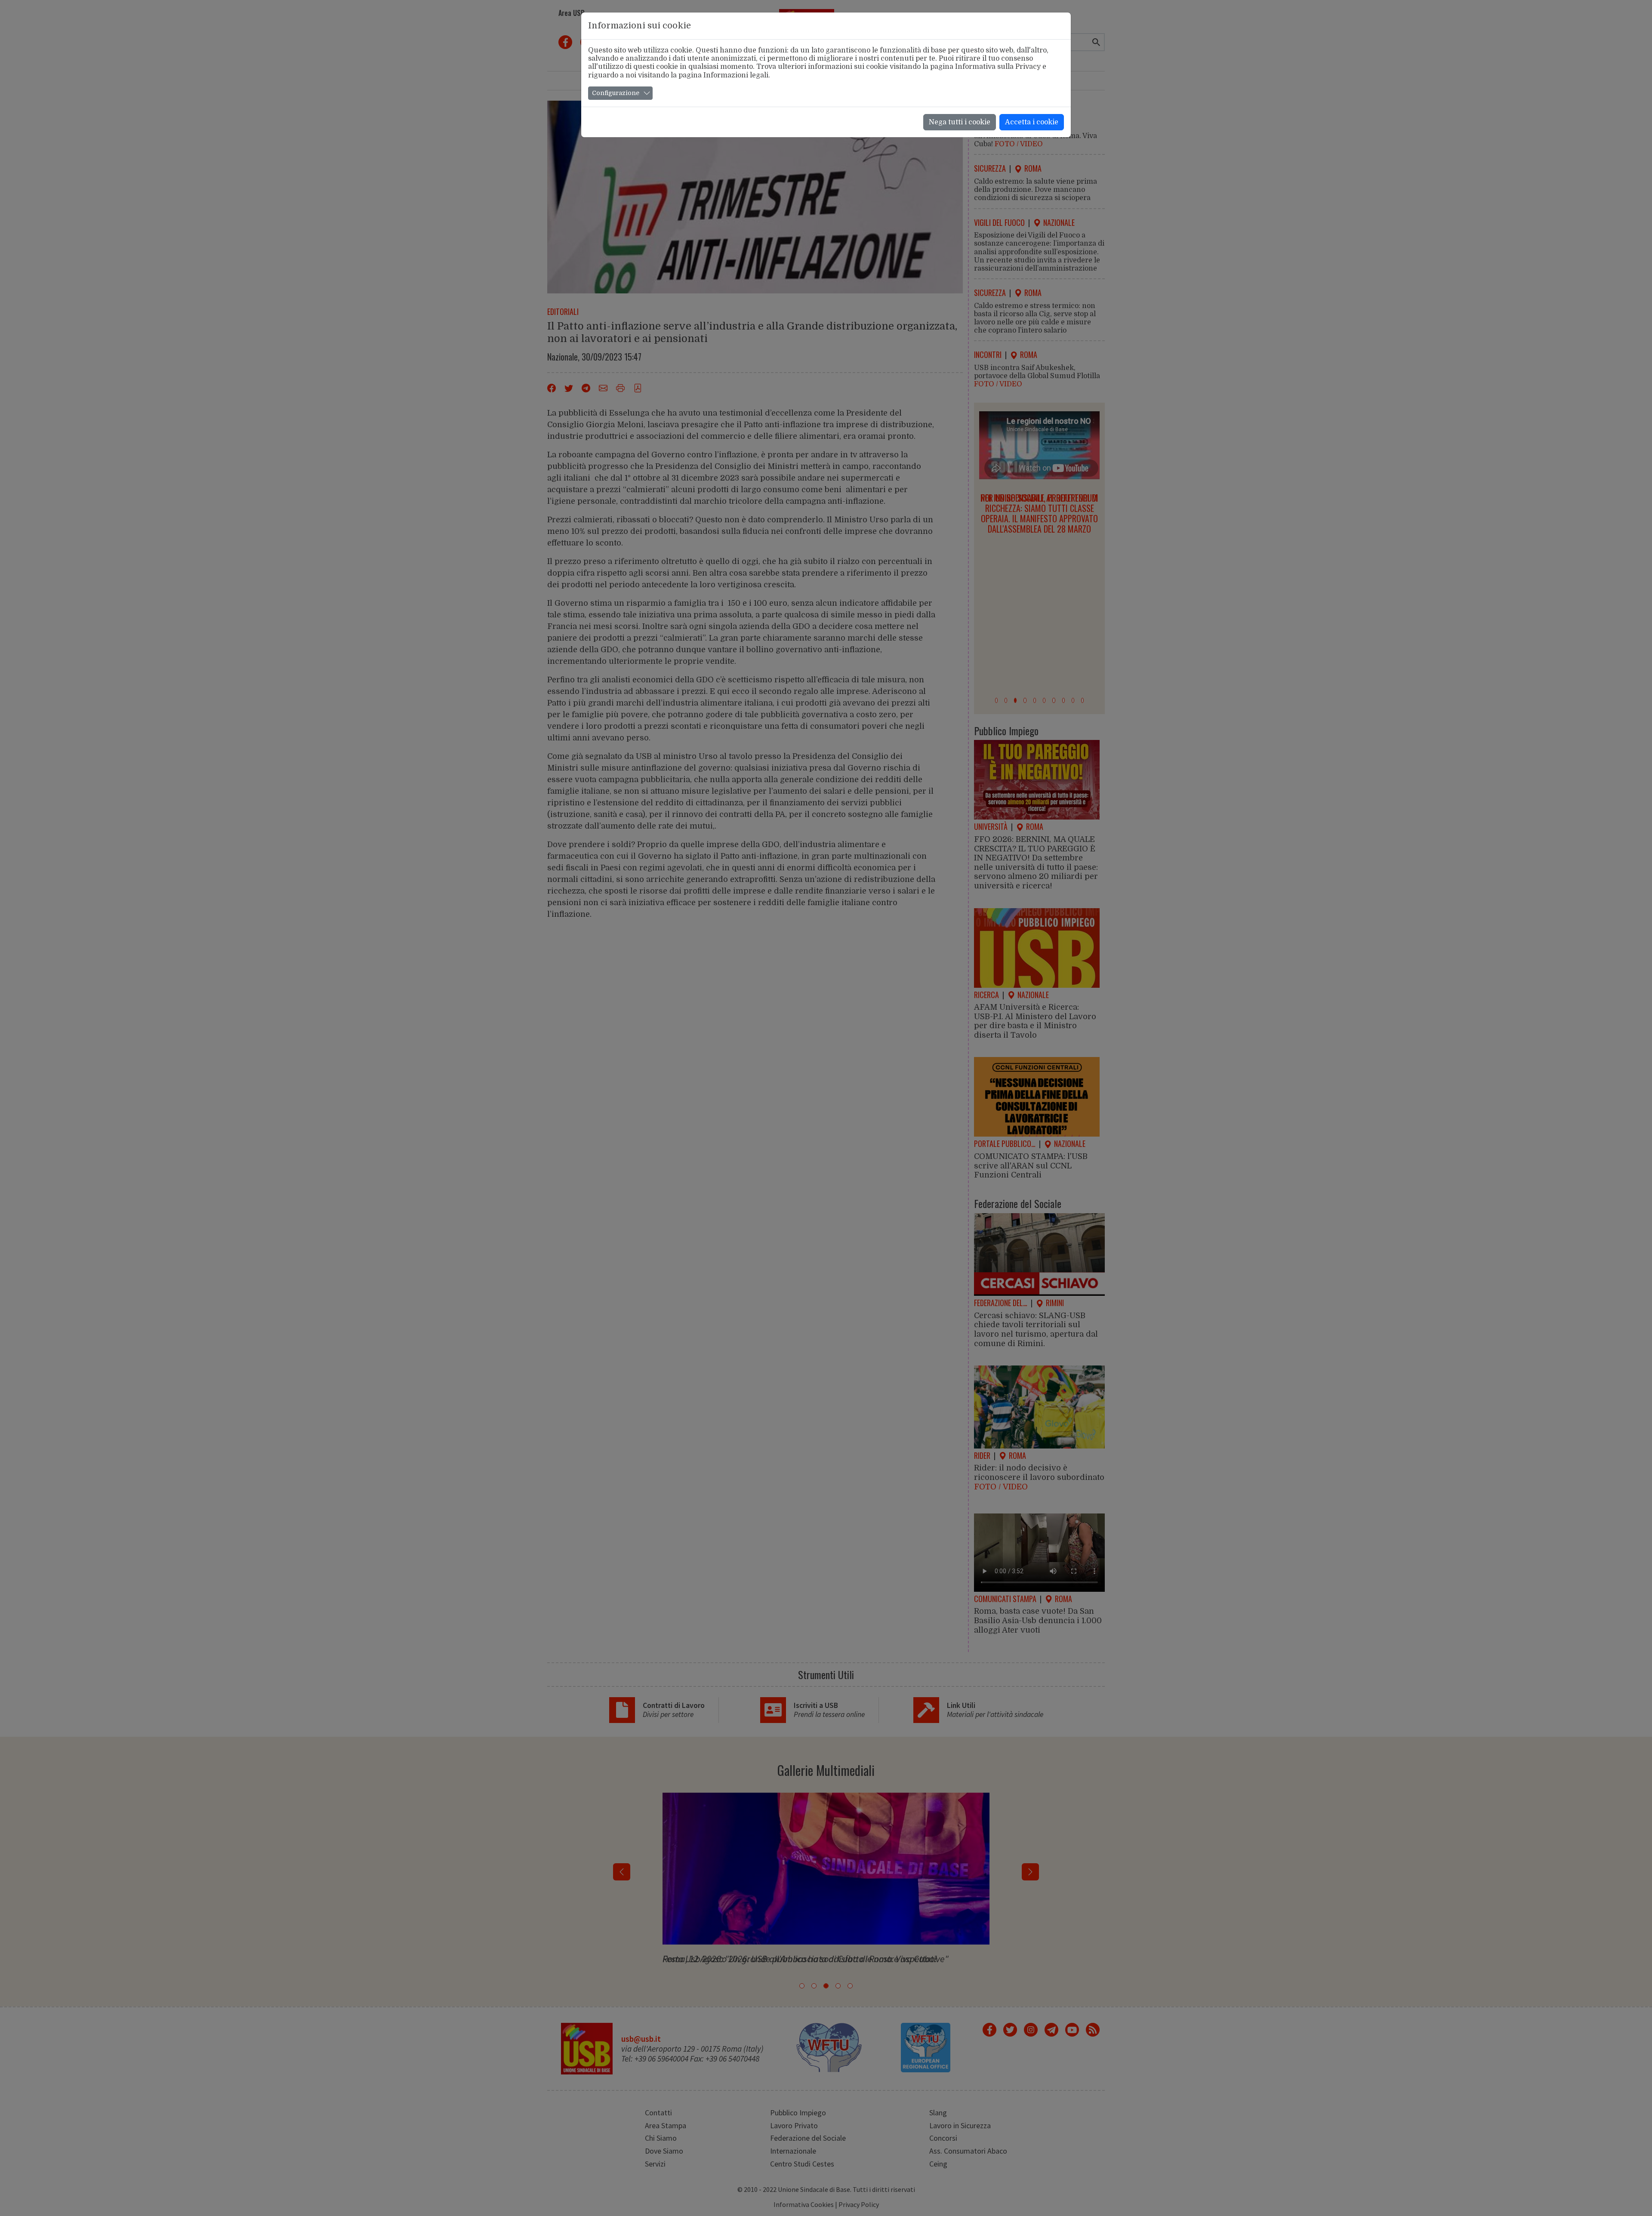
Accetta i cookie (1032, 122)
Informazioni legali (736, 75)
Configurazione (616, 93)
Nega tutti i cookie (960, 122)
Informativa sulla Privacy (998, 67)
